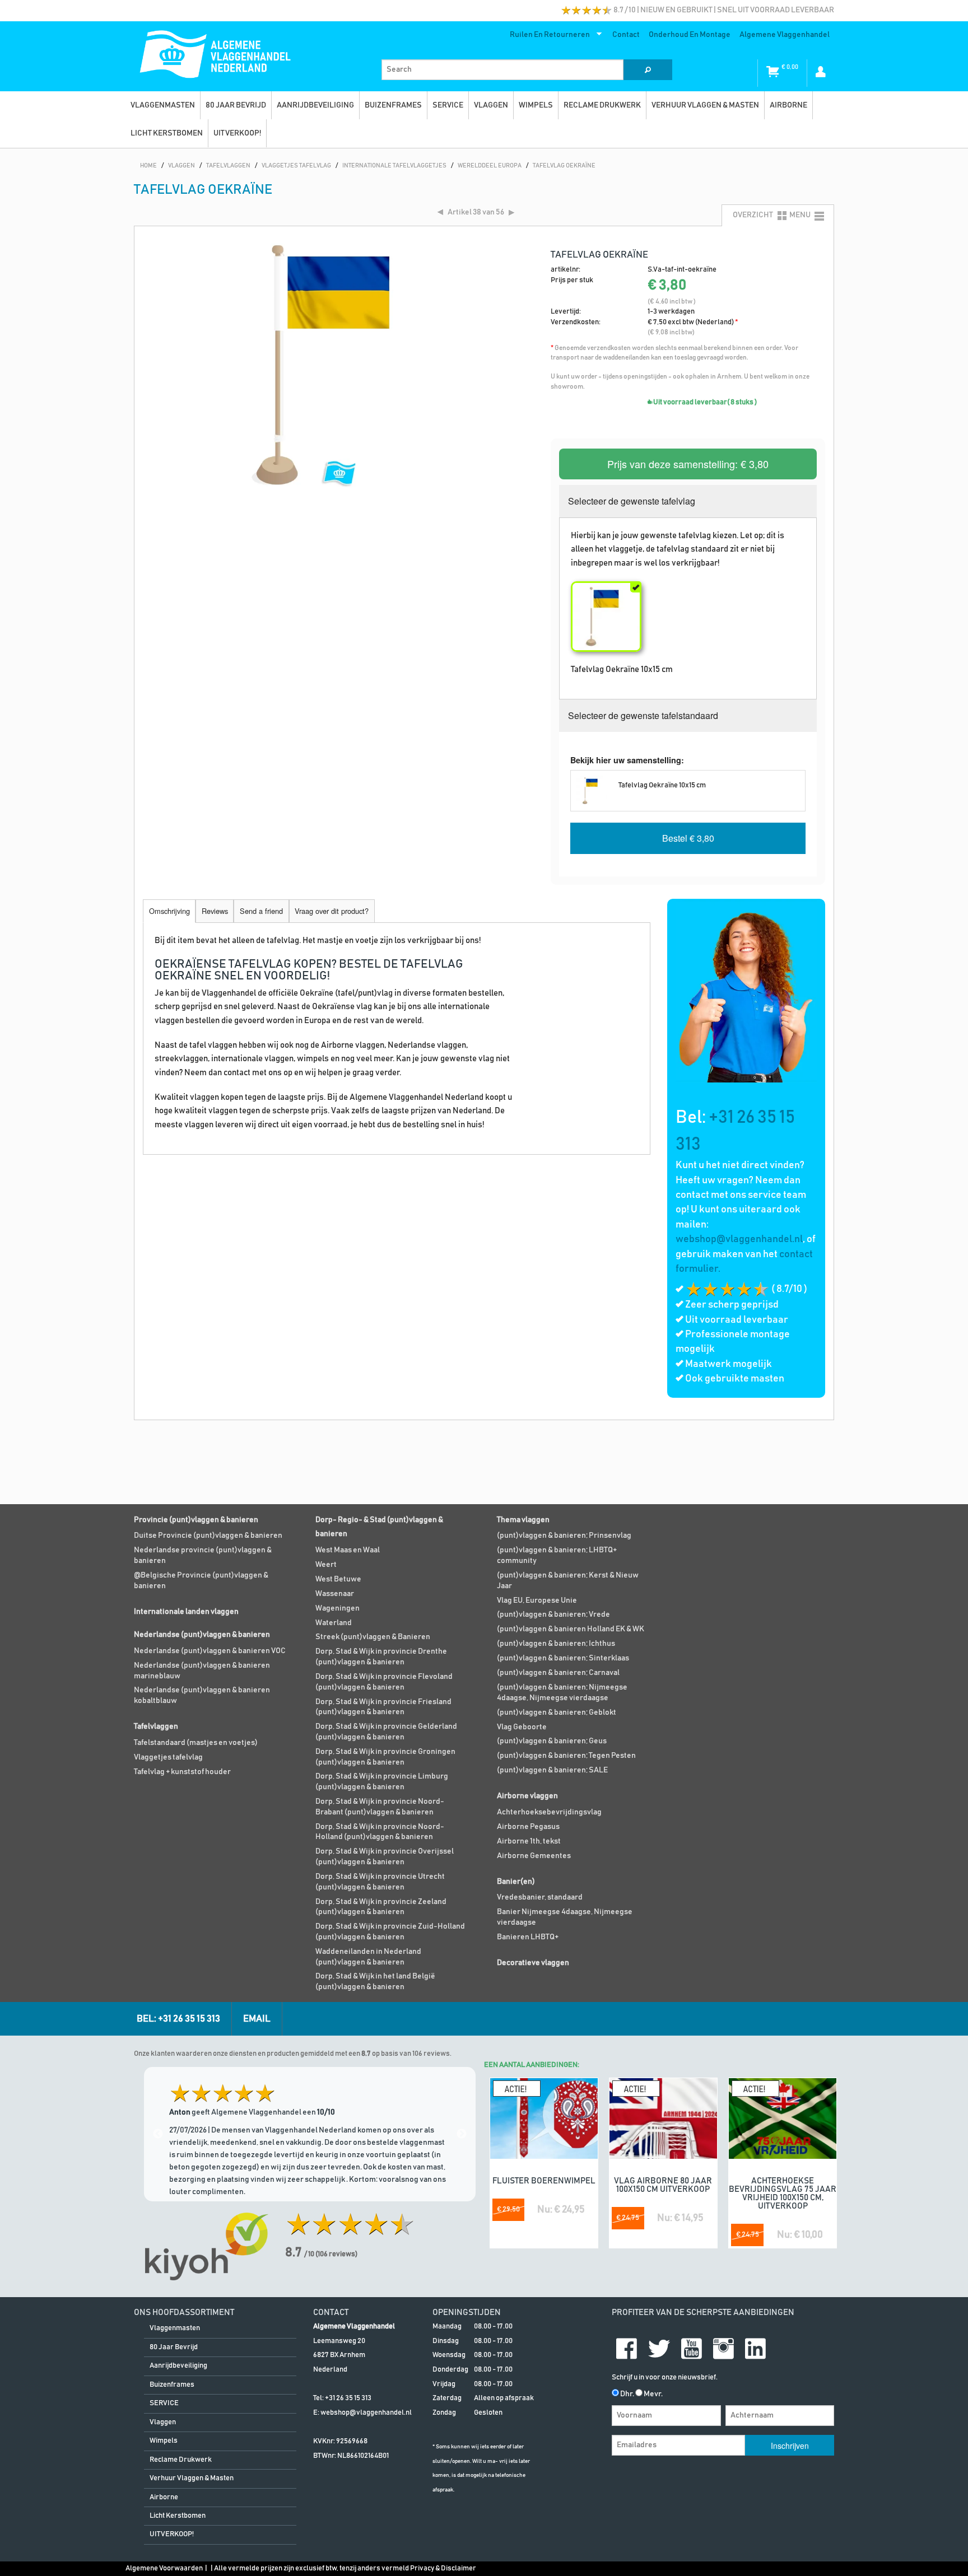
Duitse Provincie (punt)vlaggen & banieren (208, 1536)
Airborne (788, 105)
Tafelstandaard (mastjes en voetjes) (196, 1743)
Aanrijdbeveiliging (315, 105)
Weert (326, 1565)
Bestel (688, 838)
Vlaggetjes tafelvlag (168, 1757)
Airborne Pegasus (528, 1827)
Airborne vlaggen (527, 1796)
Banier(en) (516, 1882)
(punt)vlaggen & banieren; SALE (552, 1770)
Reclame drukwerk (602, 105)
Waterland (334, 1623)
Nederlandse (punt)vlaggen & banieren (202, 1635)
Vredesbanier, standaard (540, 1897)
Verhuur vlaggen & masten (705, 105)
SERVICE (448, 105)
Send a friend (261, 911)
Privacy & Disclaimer (443, 2568)
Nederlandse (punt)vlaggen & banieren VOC (210, 1651)
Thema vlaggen (523, 1520)
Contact (626, 35)
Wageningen (338, 1608)
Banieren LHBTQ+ (528, 1937)
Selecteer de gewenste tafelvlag (632, 501)
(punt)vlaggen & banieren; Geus (552, 1741)
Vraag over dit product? (332, 911)
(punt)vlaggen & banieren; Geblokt (557, 1712)
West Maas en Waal (348, 1550)
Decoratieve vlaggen (533, 1963)
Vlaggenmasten (163, 105)
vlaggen (491, 105)
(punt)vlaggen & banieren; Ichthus (556, 1644)
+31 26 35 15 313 (348, 2398)
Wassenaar (335, 1594)
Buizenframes (393, 105)
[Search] (648, 70)
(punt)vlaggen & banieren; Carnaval (558, 1673)
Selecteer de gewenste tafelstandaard (643, 715)
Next (462, 2134)
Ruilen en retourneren (548, 37)
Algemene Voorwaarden (164, 2568)
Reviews (215, 911)
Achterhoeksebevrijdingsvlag (549, 1812)
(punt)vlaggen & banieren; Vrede (553, 1614)
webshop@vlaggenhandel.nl (739, 1239)
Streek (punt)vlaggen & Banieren (373, 1637)
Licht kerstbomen (167, 133)
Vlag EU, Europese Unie (537, 1600)
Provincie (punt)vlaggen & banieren (196, 1520)
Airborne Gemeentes (534, 1856)
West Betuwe (338, 1579)
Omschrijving (169, 911)
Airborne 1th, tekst (529, 1841)
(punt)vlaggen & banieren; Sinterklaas (563, 1658)
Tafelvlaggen (156, 1726)
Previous (158, 2134)
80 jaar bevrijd (236, 105)
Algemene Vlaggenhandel (785, 35)
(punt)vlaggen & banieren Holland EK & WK (571, 1629)
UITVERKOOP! (237, 133)
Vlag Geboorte (522, 1727)
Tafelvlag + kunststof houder (182, 1772)
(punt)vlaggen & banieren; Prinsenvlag (564, 1536)
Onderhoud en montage (690, 35)
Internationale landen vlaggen (186, 1612)
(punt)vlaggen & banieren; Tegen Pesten (566, 1756)
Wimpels (536, 105)
